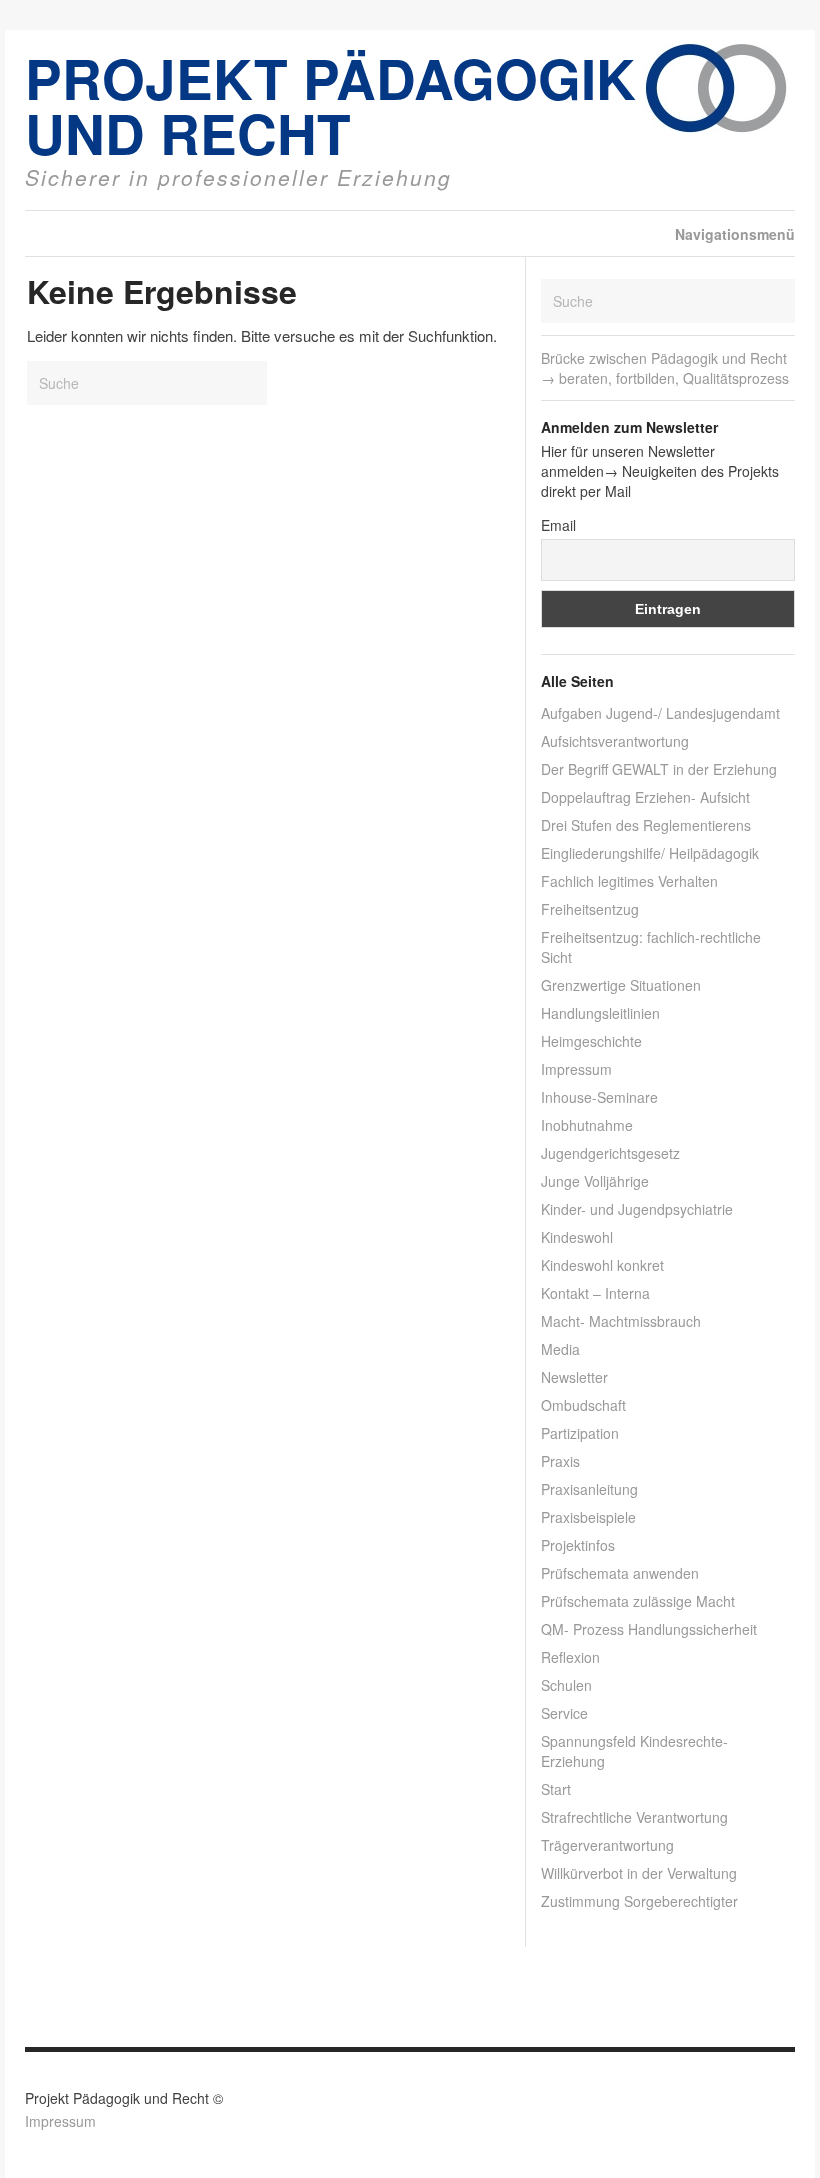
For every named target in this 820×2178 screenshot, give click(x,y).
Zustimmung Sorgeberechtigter (639, 1901)
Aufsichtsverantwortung (615, 741)
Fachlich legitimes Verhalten (629, 881)
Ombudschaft (583, 1405)
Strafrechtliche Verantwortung (634, 1817)
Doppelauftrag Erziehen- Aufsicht (645, 797)
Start (556, 1789)
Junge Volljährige (595, 1181)
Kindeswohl (577, 1237)
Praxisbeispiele (588, 1517)
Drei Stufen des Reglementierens (646, 825)
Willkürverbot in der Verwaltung (639, 1873)
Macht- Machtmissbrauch (621, 1321)
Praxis (560, 1461)
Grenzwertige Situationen (621, 985)
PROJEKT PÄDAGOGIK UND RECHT (330, 105)
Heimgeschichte (591, 1041)
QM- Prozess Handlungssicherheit (649, 1629)
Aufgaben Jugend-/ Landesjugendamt (660, 713)
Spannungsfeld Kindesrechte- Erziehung (634, 1751)
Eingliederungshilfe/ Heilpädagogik (650, 853)
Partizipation (580, 1433)
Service (564, 1713)
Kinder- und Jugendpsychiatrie (637, 1209)
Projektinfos (578, 1545)
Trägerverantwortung (607, 1845)
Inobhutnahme (587, 1125)
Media (560, 1349)
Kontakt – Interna (595, 1293)
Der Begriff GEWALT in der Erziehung (659, 769)
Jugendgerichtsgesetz (610, 1153)
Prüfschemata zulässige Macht (638, 1601)
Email (558, 525)
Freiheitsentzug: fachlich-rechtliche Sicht (651, 947)
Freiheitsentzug (590, 909)
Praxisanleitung (589, 1489)
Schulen (566, 1685)
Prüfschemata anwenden (620, 1573)
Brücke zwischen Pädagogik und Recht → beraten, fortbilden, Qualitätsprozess (665, 368)
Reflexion (570, 1657)
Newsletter (574, 1377)
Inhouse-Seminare (599, 1097)
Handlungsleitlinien (600, 1013)
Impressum (576, 1069)
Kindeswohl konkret (602, 1265)
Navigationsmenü (735, 234)
